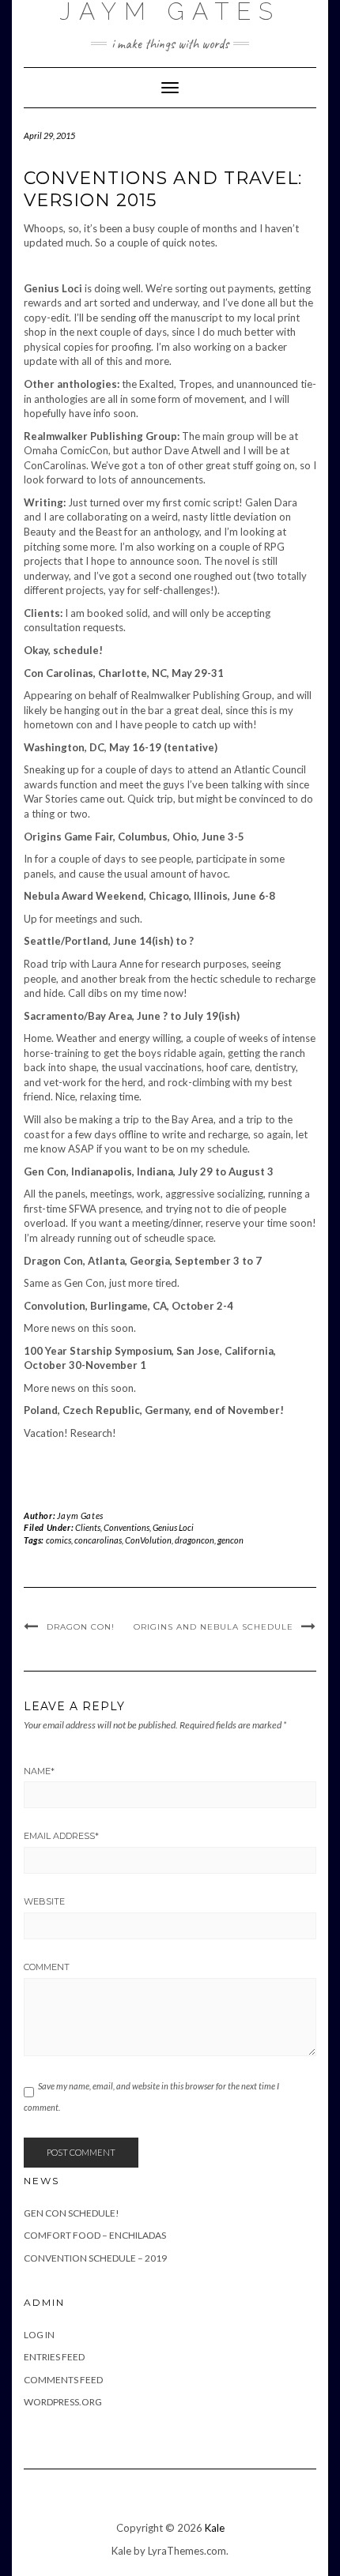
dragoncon (195, 1540)
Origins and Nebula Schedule (213, 1627)
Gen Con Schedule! (72, 2213)
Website (44, 1901)
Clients (88, 1527)
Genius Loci (173, 1527)
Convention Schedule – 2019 (95, 2258)
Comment (47, 1967)
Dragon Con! (81, 1627)
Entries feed (54, 2357)
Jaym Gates (80, 1516)
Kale (215, 2528)
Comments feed (63, 2380)
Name (39, 1771)
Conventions (127, 1527)
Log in (39, 2335)
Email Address (61, 1836)
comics (59, 1540)
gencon (230, 1540)
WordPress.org (63, 2402)
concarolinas (98, 1540)
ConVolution (148, 1540)
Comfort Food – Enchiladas (95, 2235)
